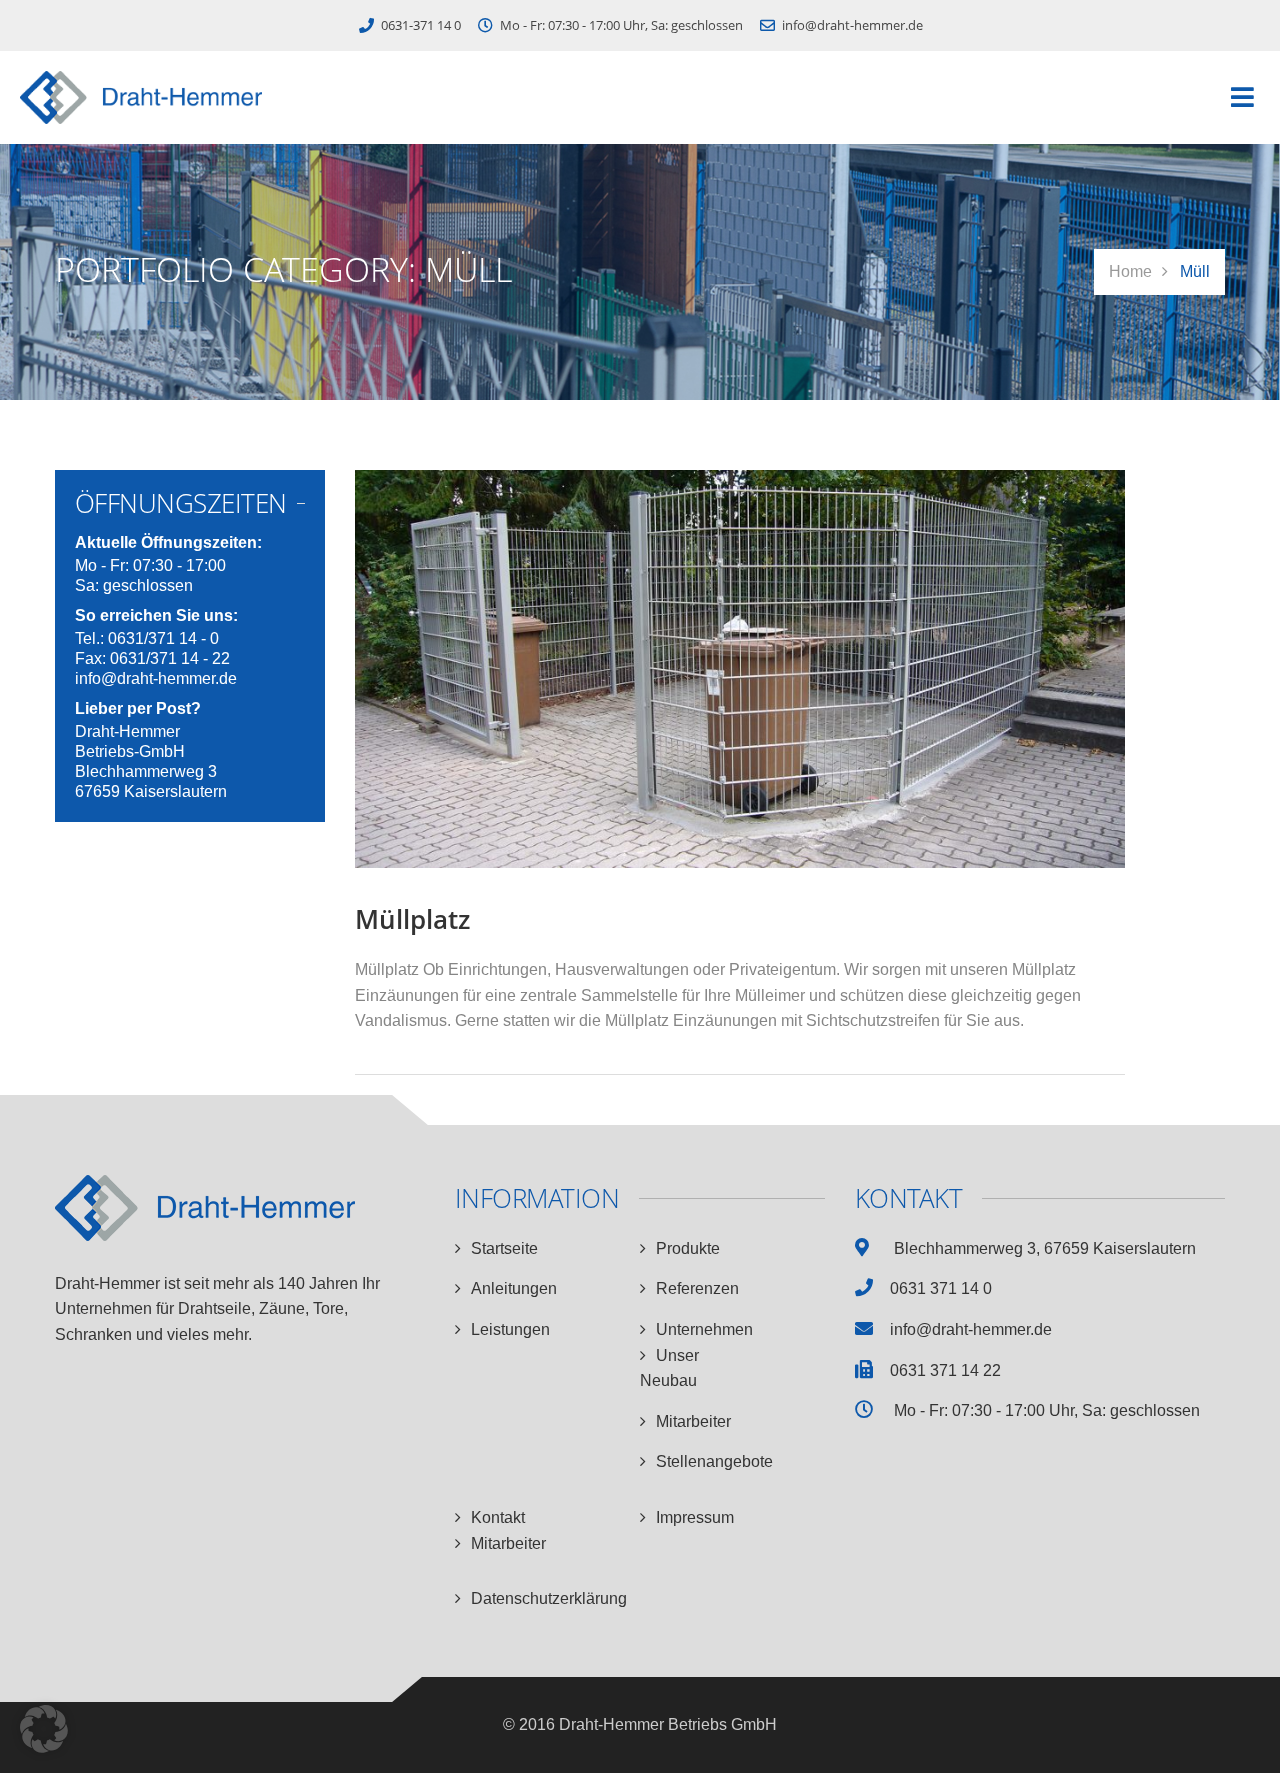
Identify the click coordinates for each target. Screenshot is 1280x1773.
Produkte (688, 1248)
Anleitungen (514, 1288)
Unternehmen (704, 1329)
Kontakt (498, 1517)
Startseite (504, 1248)
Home (1130, 271)
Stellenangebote (714, 1461)
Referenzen (697, 1288)
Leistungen (510, 1329)
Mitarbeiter (693, 1421)
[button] (1242, 97)
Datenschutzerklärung (549, 1598)
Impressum (695, 1517)
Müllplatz (412, 919)
